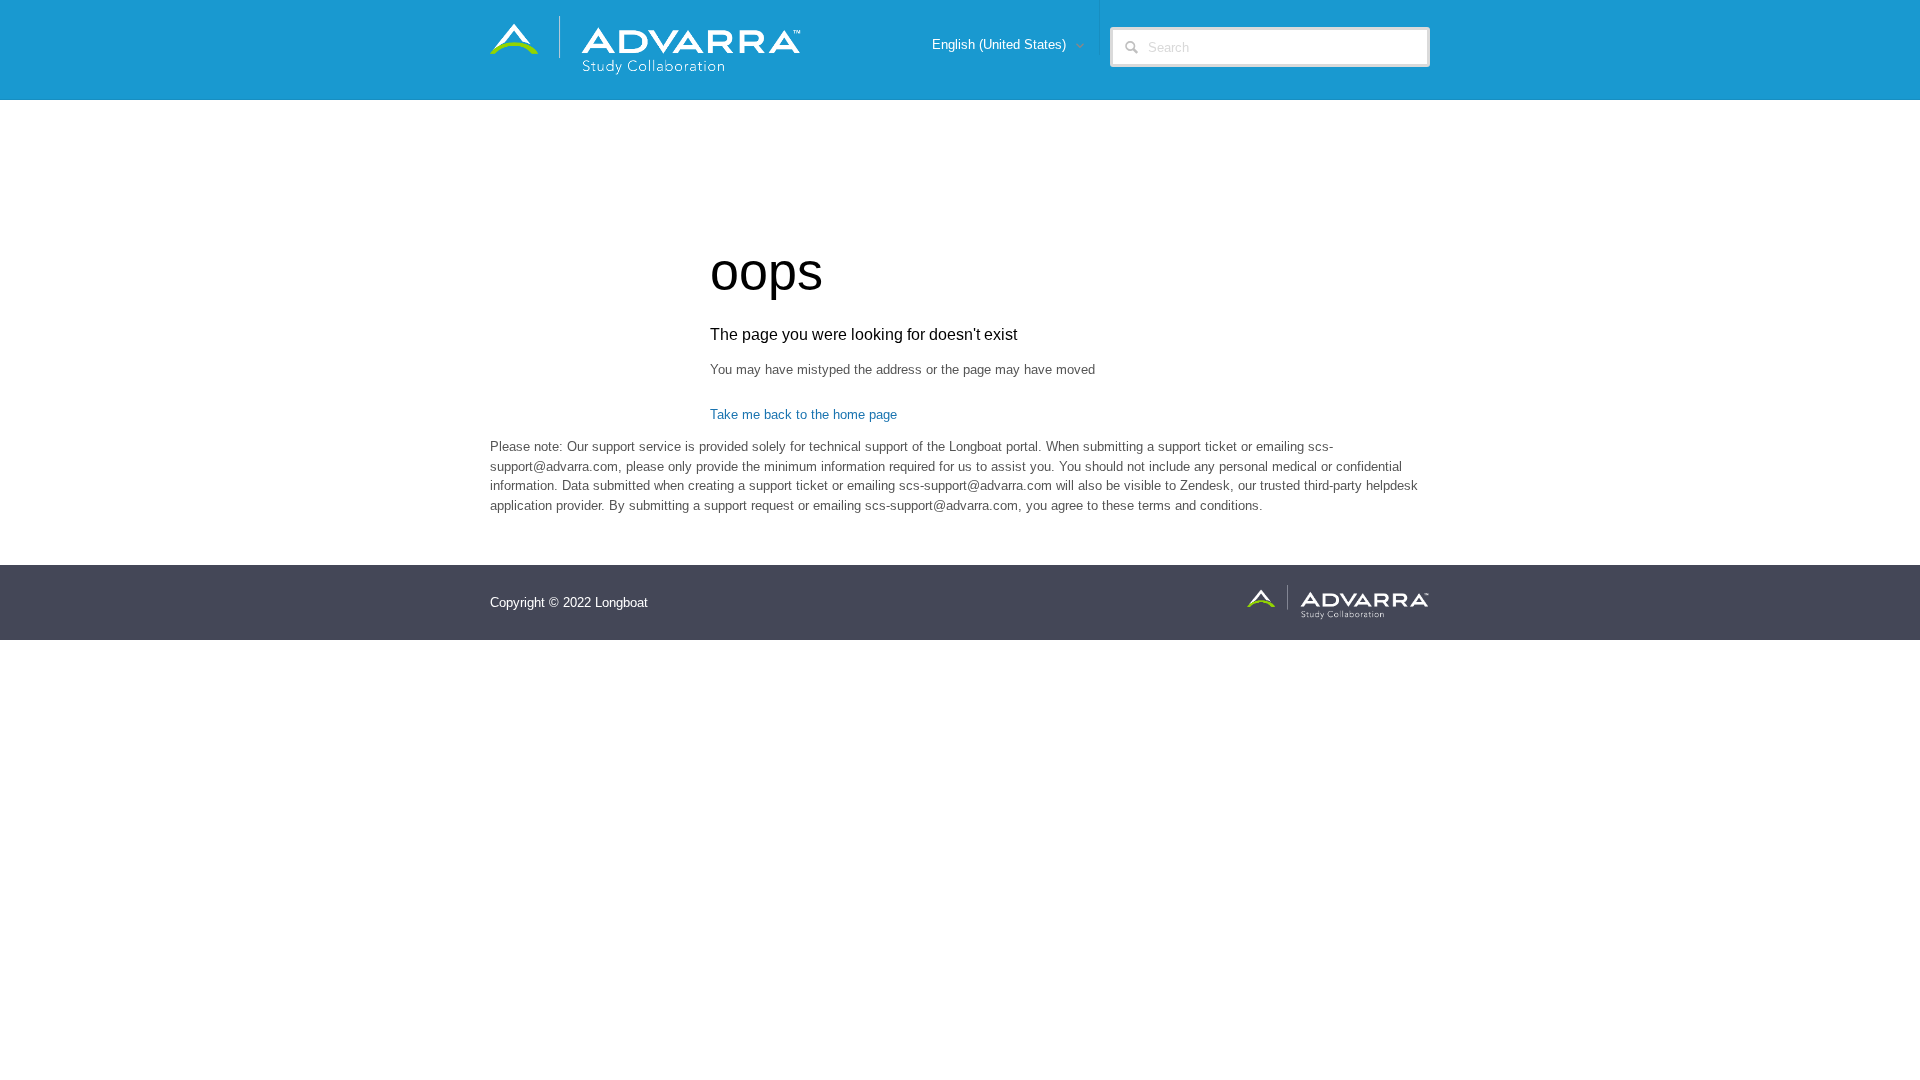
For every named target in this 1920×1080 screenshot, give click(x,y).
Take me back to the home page (803, 414)
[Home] (646, 45)
